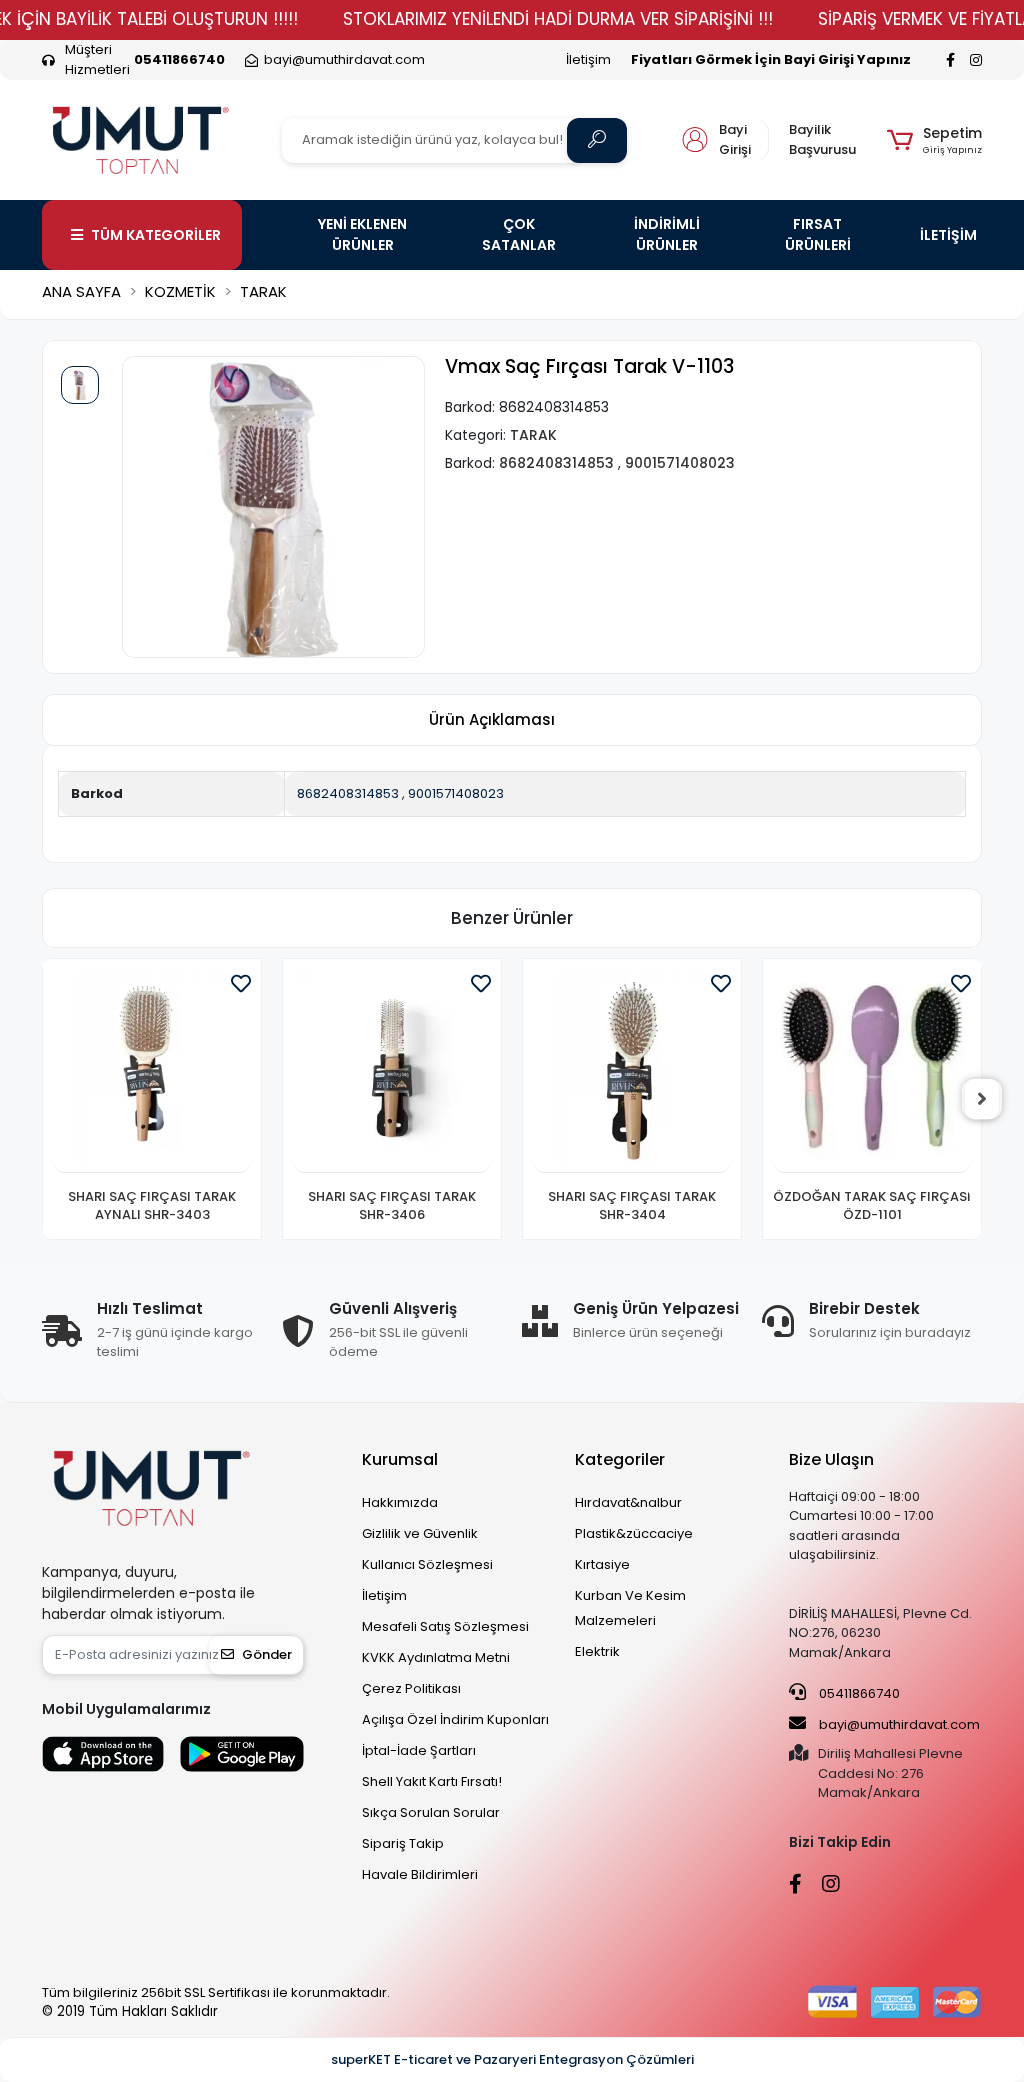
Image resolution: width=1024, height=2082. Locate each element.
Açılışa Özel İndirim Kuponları (455, 1719)
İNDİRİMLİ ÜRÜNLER (667, 234)
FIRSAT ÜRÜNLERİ (818, 234)
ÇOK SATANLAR (519, 234)
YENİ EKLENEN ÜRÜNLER (362, 234)
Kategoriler (620, 1459)
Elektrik (597, 1651)
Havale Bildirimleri (420, 1874)
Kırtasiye (602, 1564)
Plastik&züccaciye (634, 1533)
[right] (982, 1099)
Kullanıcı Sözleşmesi (427, 1564)
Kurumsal (400, 1459)
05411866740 (858, 1693)
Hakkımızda (400, 1502)
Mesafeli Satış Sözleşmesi (445, 1626)
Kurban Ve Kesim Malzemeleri (630, 1608)
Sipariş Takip (403, 1843)
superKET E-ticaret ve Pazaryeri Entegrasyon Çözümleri (512, 2059)
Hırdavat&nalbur (628, 1502)
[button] (934, 140)
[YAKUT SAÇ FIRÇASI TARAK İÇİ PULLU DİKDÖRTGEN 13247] (872, 1071)
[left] (42, 1099)
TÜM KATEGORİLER (156, 235)
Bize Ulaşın (831, 1459)
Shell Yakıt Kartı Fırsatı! (432, 1781)
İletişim (588, 59)
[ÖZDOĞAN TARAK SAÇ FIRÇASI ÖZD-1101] (632, 1071)
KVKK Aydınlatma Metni (436, 1657)
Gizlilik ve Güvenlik (420, 1533)
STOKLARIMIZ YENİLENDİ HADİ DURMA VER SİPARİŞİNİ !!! (558, 19)
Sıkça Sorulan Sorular (431, 1812)
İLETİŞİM (948, 235)
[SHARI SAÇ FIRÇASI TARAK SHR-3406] (152, 1071)
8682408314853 (348, 793)
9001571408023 (456, 793)
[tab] (492, 720)
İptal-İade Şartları (419, 1750)
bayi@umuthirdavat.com (898, 1724)
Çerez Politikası (411, 1688)
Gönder (267, 1654)
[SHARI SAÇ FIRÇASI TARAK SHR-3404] (392, 1071)
